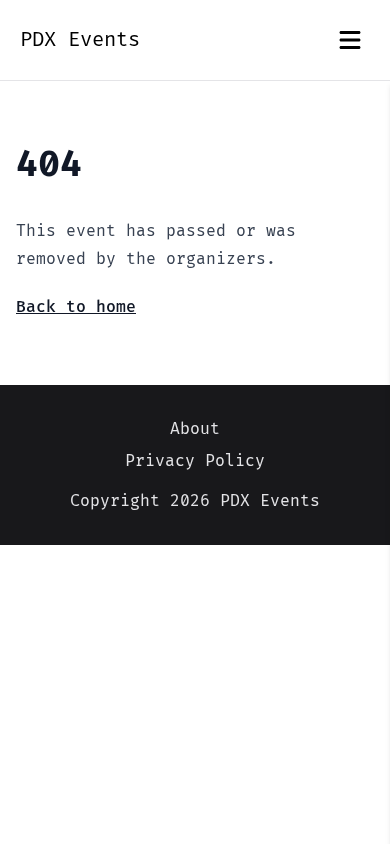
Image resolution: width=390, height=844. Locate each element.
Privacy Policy (195, 461)
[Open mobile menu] (350, 40)
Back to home (76, 307)
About (195, 429)
